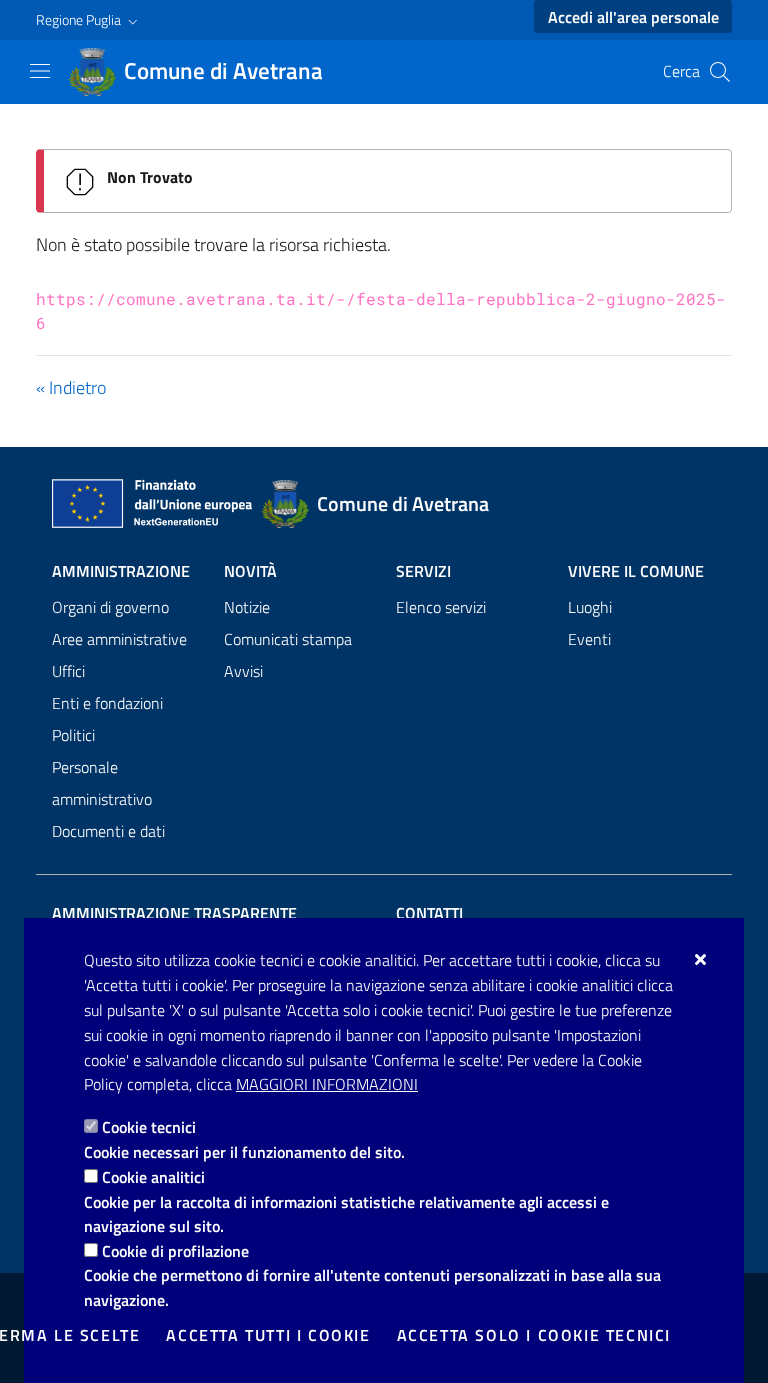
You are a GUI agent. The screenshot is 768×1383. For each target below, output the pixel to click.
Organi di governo (110, 607)
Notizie (247, 607)
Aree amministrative (119, 639)
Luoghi (590, 607)
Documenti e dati (108, 831)
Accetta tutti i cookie (268, 1335)
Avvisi (243, 671)
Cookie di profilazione (175, 1251)
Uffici (68, 671)
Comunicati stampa (288, 639)
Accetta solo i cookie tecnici (534, 1335)
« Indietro (71, 387)
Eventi (589, 639)
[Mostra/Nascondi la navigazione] (40, 71)
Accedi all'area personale (633, 17)
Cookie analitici (153, 1177)
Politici (73, 735)
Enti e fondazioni (107, 703)
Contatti (429, 913)
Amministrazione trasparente (174, 913)
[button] (89, 20)
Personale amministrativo (102, 783)
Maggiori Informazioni (327, 1084)
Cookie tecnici (149, 1127)
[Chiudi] (701, 959)
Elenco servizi (441, 607)
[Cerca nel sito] (720, 72)
